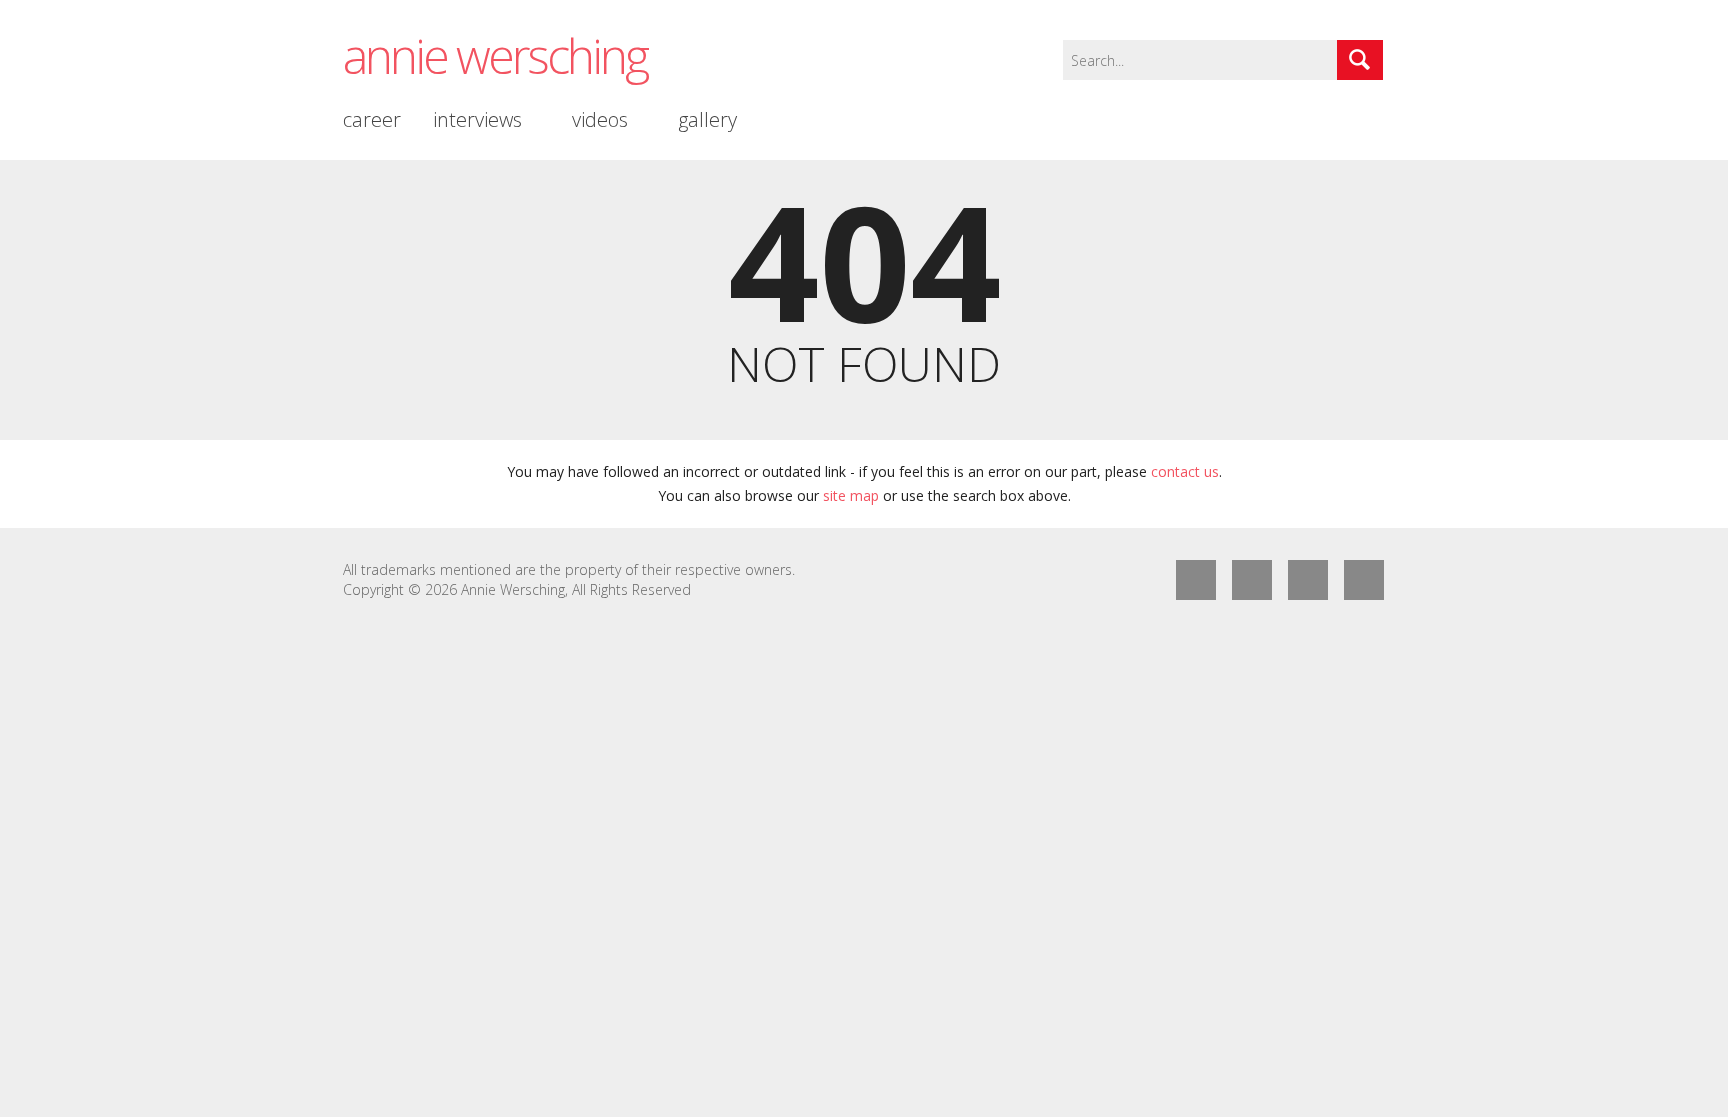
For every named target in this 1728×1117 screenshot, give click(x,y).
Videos (600, 119)
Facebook (1196, 580)
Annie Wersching (495, 55)
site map (851, 495)
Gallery (707, 119)
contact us (1185, 471)
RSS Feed (1308, 580)
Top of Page (1364, 580)
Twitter (1252, 580)
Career (372, 119)
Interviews (477, 119)
